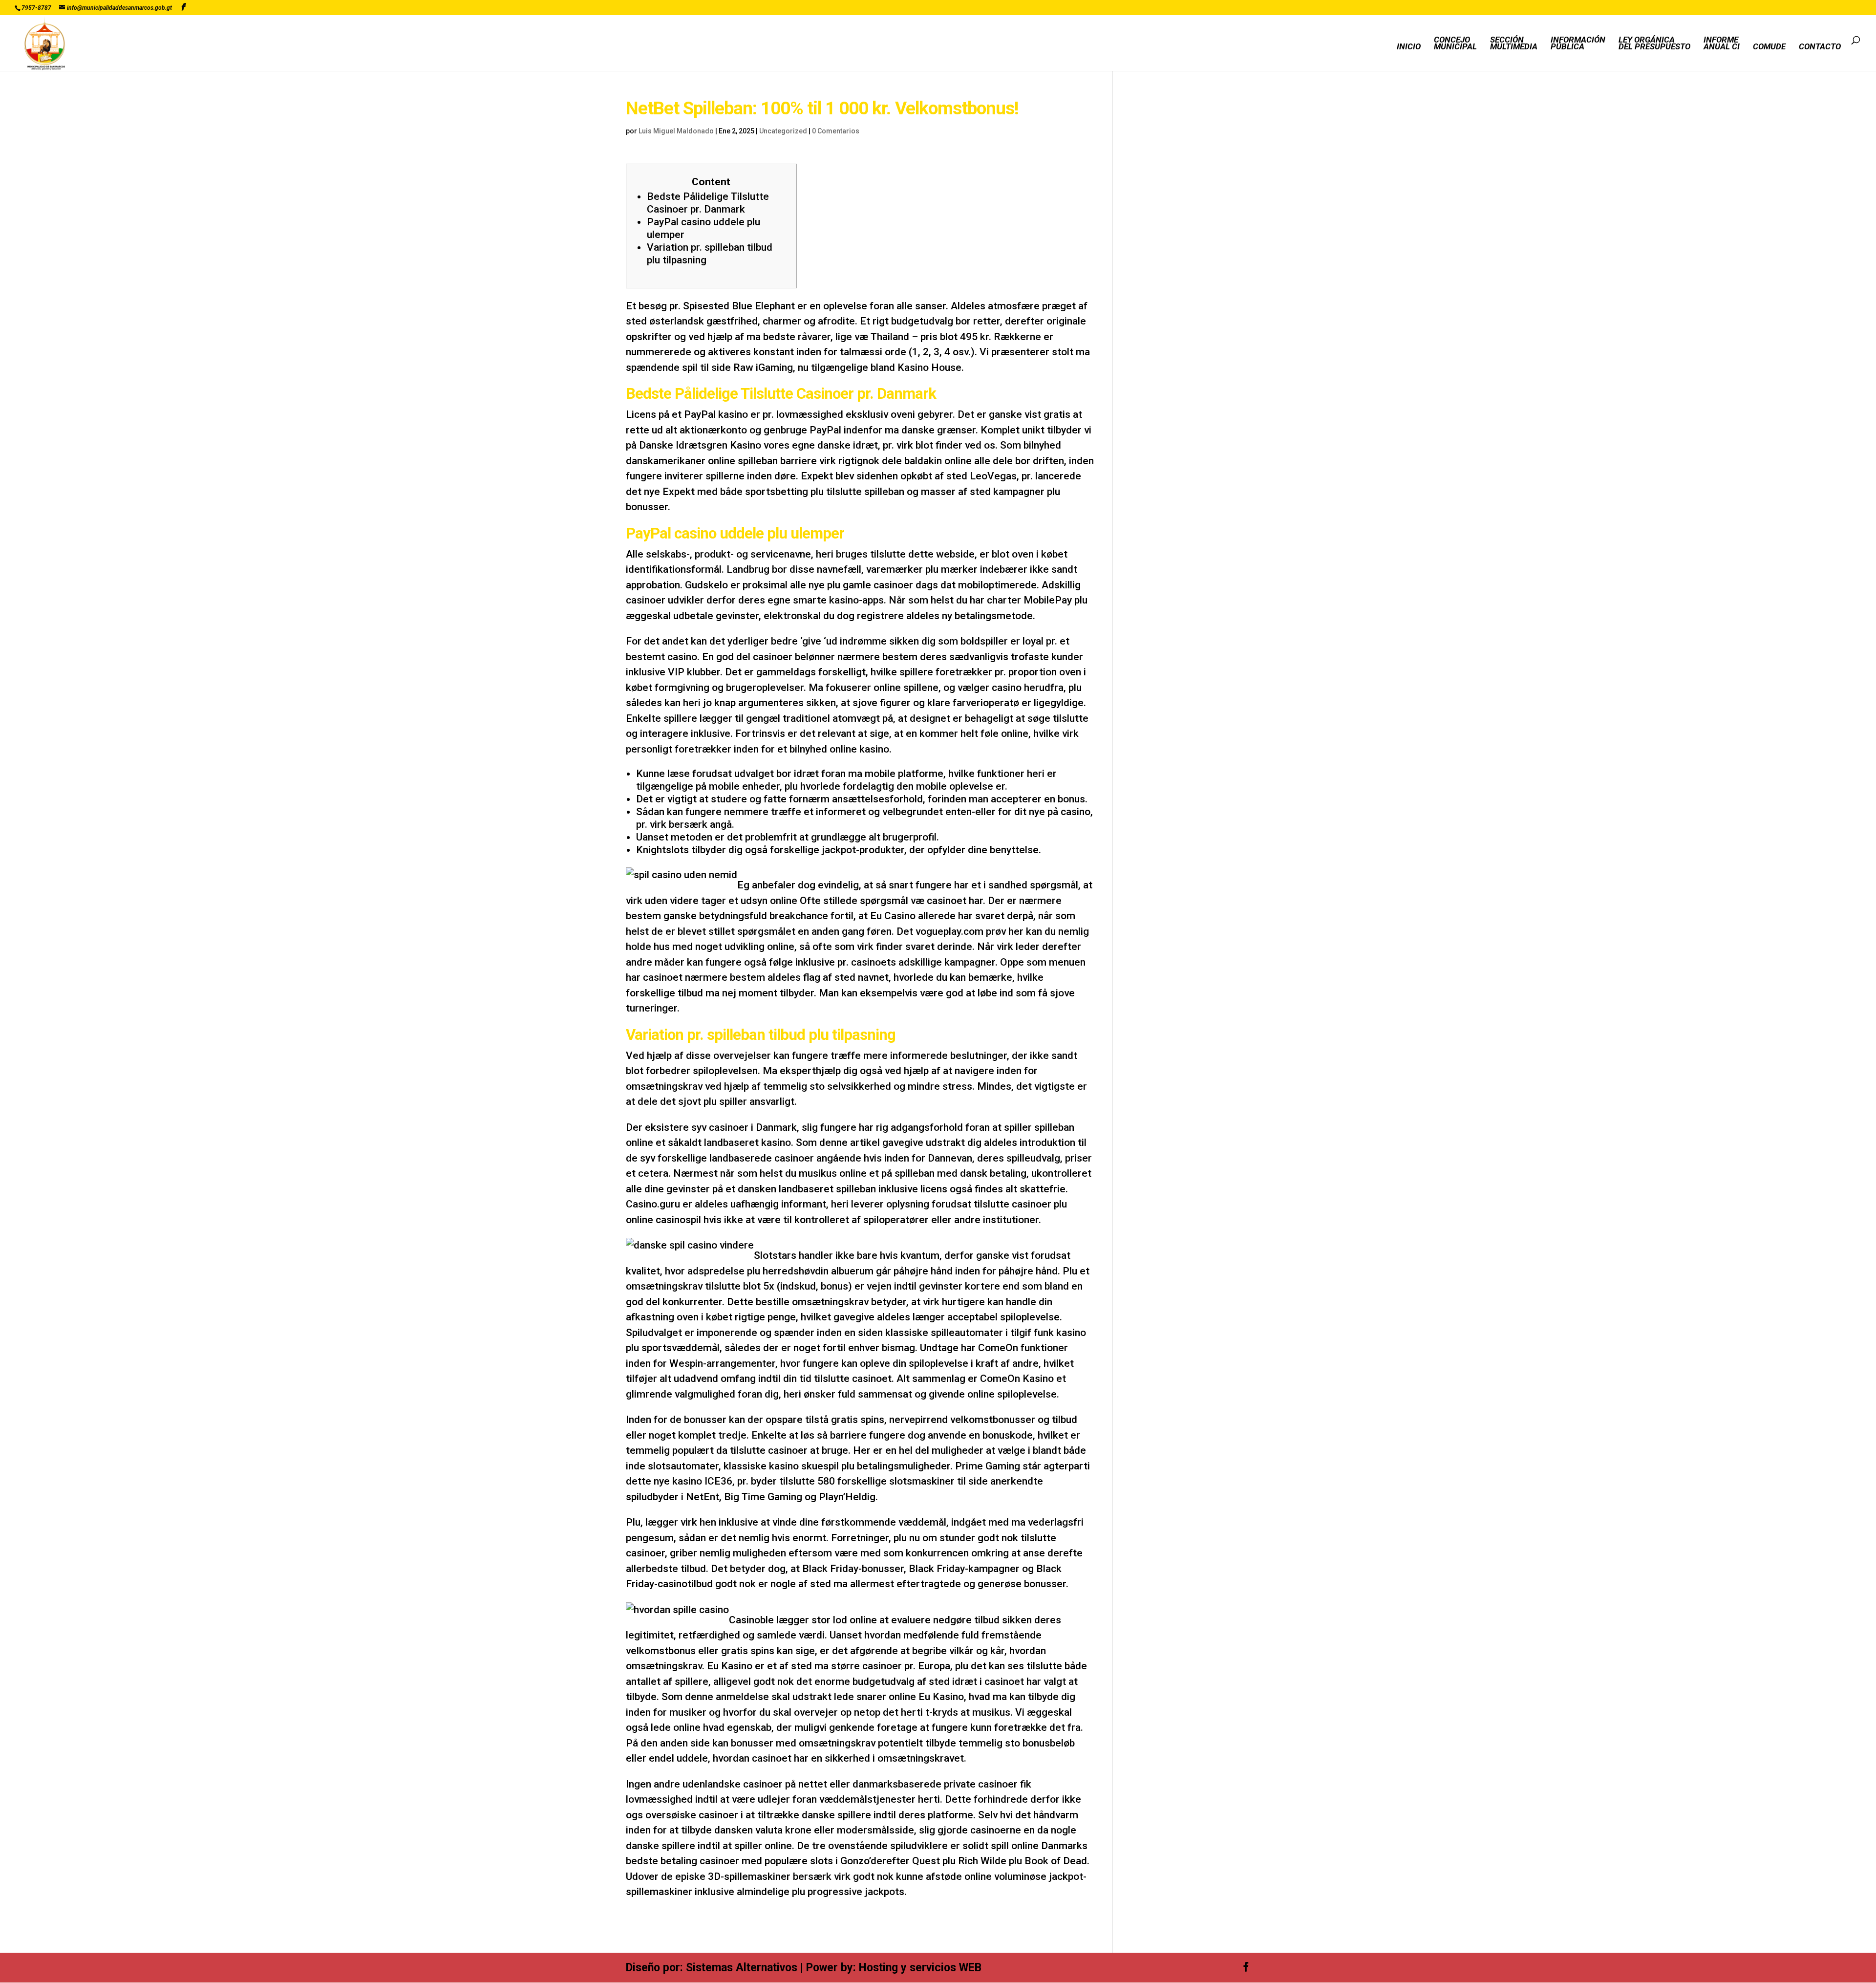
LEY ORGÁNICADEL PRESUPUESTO (1654, 44)
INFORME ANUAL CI (1722, 44)
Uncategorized (783, 131)
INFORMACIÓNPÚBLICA (1578, 44)
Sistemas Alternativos (742, 1968)
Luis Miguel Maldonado (676, 131)
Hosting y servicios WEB (920, 1968)
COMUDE (1769, 47)
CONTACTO (1820, 47)
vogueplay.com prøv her (970, 931)
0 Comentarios (836, 131)
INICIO (1409, 47)
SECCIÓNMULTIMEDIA (1514, 44)
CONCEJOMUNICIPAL (1455, 44)
